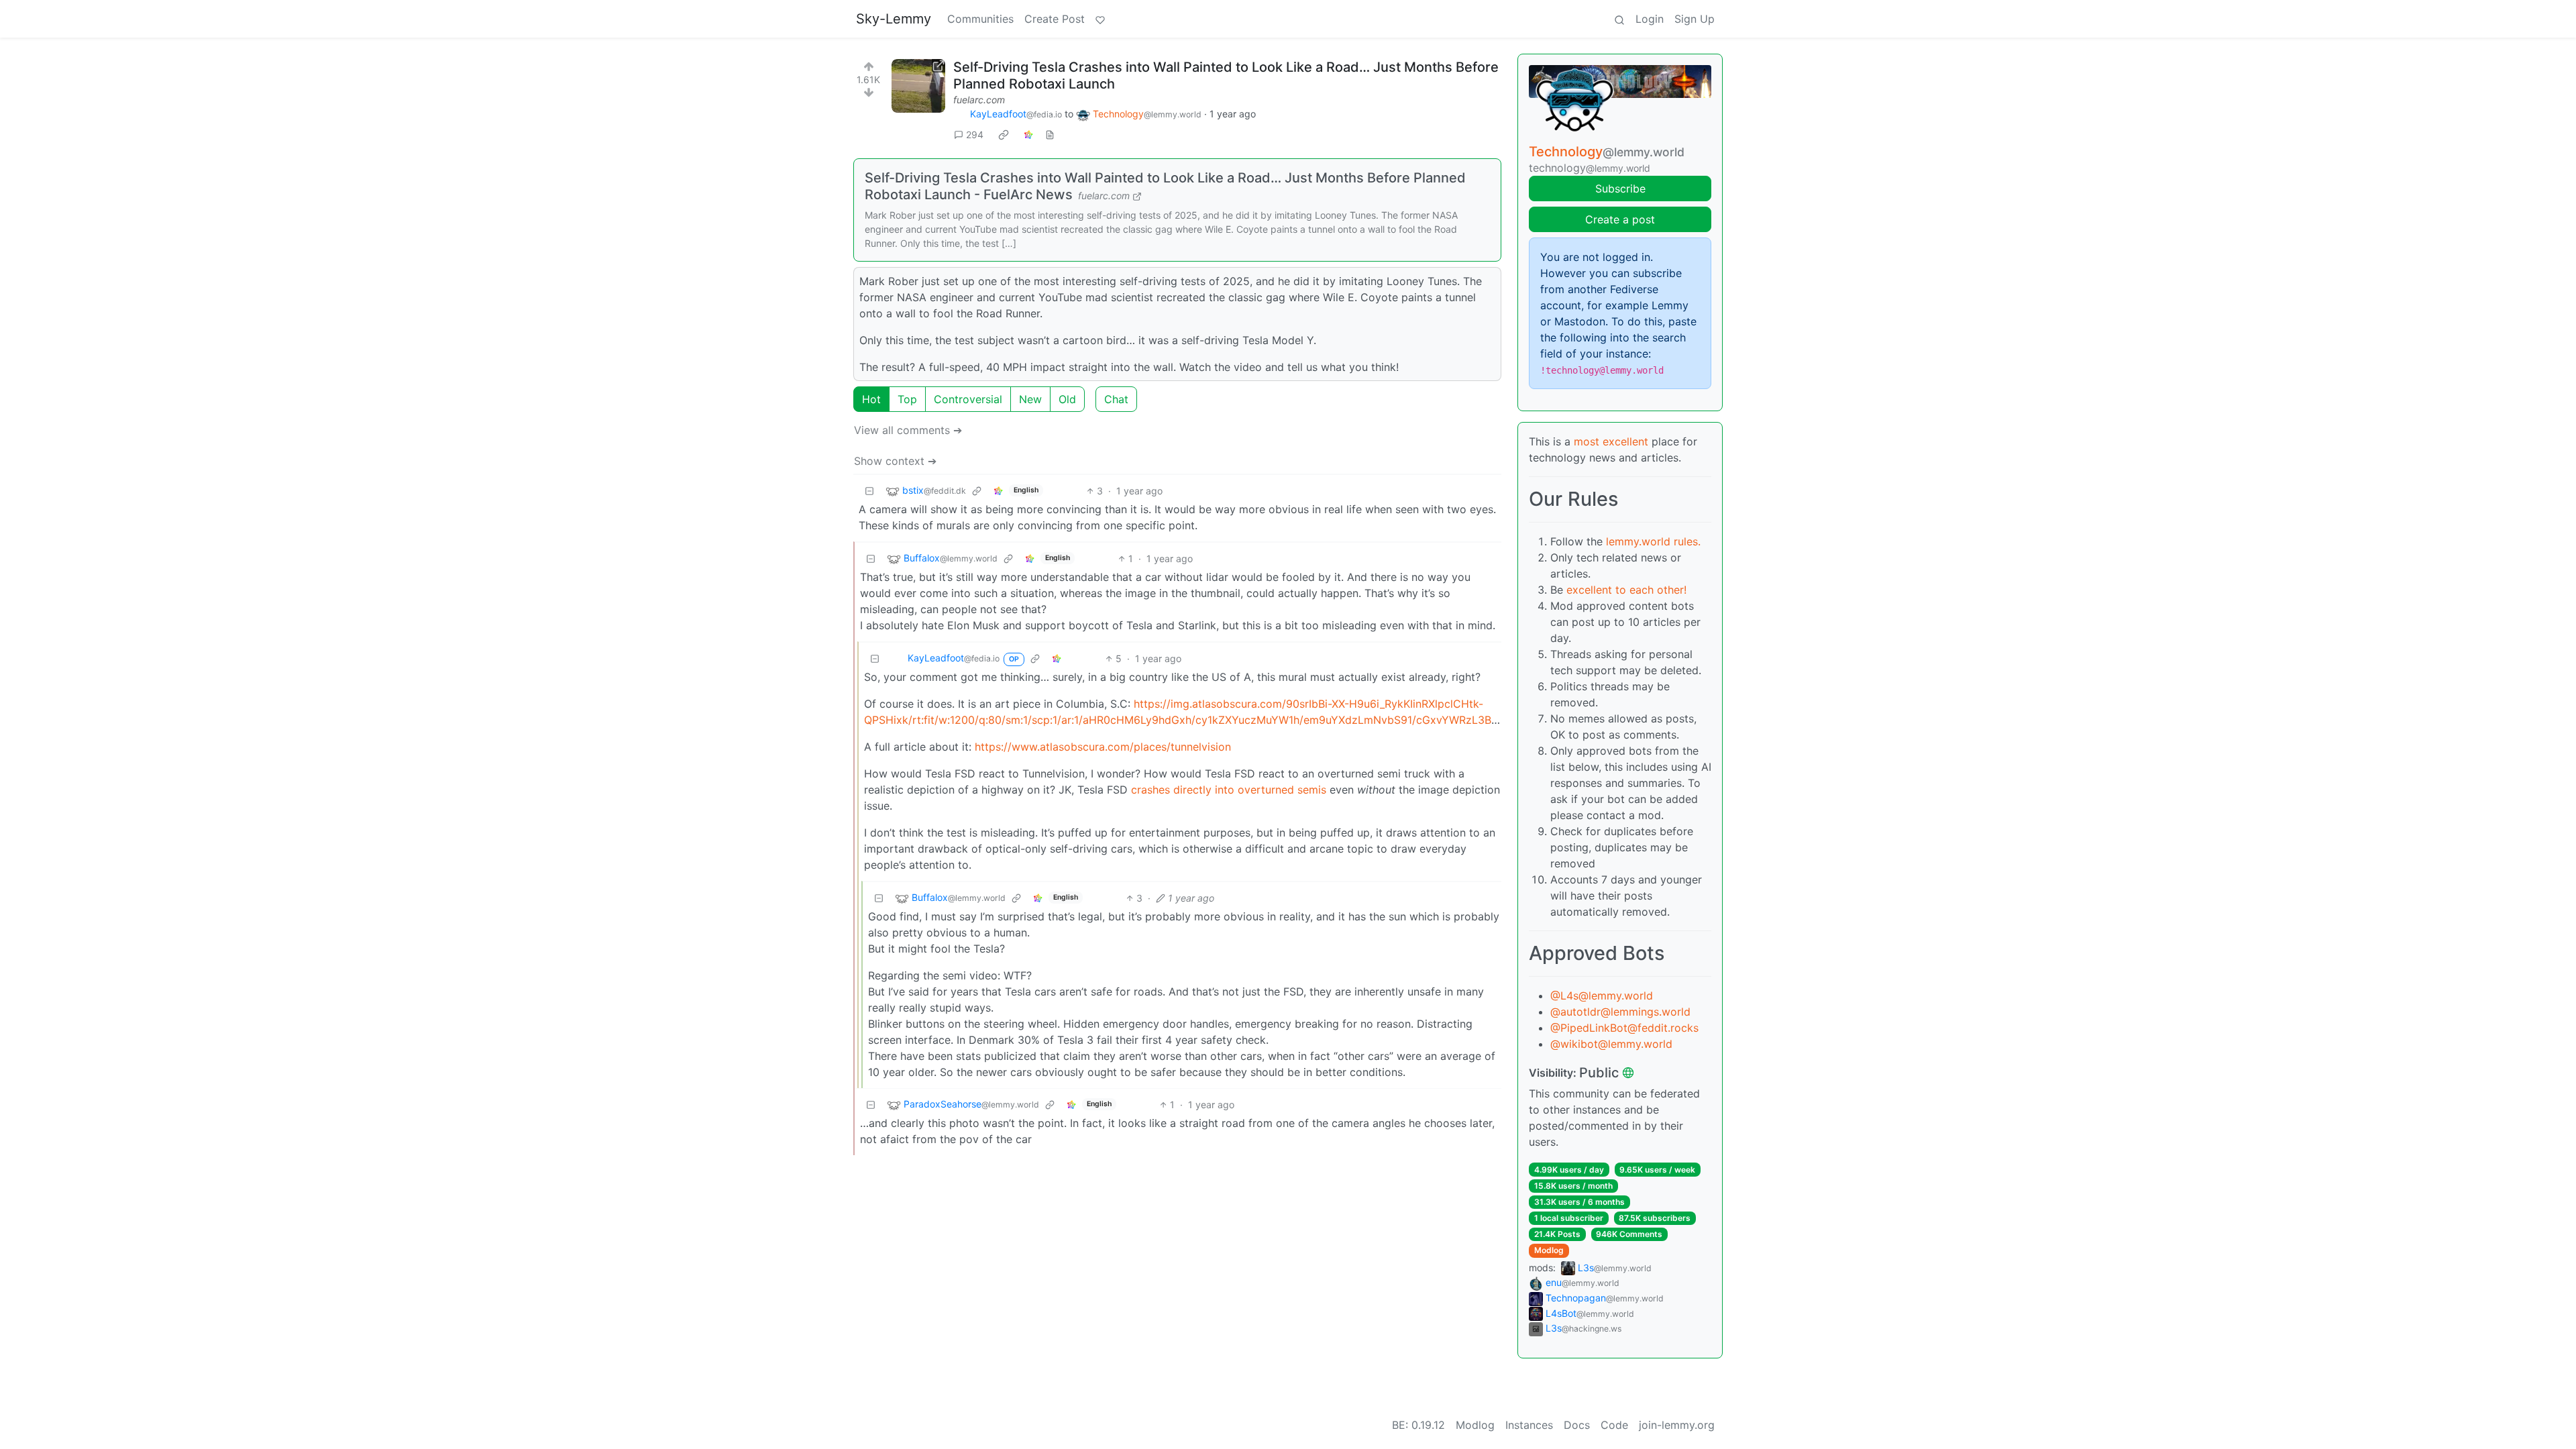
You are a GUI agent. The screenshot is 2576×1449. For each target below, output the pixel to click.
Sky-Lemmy (894, 19)
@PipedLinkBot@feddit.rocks (1624, 1028)
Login (1650, 19)
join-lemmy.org (1677, 1425)
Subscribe (1620, 189)
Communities (980, 19)
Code (1614, 1425)
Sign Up (1695, 19)
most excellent (1611, 441)
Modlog (1549, 1250)
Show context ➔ (895, 461)
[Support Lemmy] (1100, 19)
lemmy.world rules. (1653, 541)
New (1030, 399)
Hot (871, 399)
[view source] (1050, 135)
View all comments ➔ (908, 430)
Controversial (968, 399)
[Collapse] (869, 491)
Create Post (1055, 19)
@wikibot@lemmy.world (1611, 1044)
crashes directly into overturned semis (1229, 790)
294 (975, 135)
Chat (1116, 399)
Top (907, 399)
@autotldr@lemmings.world (1620, 1012)
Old (1067, 399)
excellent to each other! (1626, 590)
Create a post (1620, 219)
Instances (1529, 1425)
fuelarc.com (979, 100)
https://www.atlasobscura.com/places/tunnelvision (1103, 747)
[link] (1004, 135)
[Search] (1619, 19)
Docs (1577, 1425)
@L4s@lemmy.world (1602, 996)
